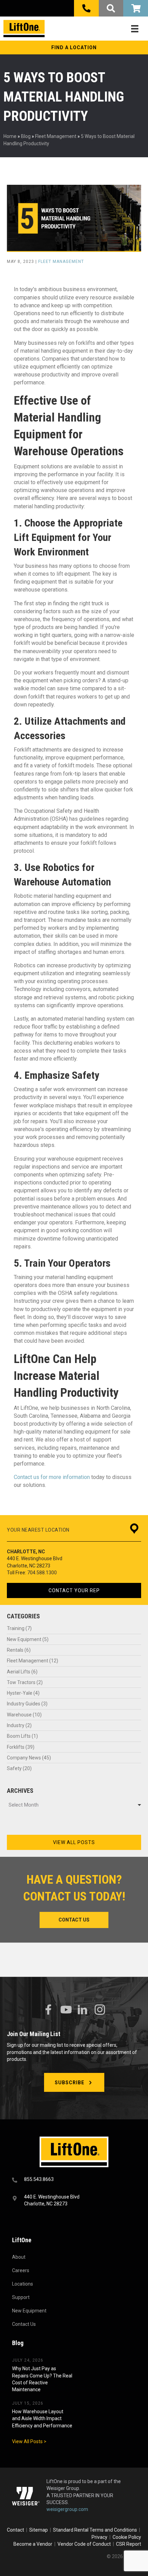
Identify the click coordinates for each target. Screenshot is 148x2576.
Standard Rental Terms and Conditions (95, 2530)
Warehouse (19, 1715)
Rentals (15, 1650)
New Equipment (24, 1639)
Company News (24, 1758)
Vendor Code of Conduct (85, 2544)
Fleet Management (56, 136)
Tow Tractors (21, 1682)
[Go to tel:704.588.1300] (74, 2180)
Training (16, 1628)
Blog (26, 136)
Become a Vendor (33, 2544)
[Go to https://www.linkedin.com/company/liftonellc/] (83, 2010)
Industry (16, 1725)
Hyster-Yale (20, 1693)
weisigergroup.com (67, 2510)
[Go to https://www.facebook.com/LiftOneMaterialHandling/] (48, 2010)
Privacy (99, 2537)
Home (10, 136)
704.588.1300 (42, 1573)
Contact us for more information (52, 1477)
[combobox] (74, 1805)
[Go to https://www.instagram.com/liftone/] (100, 2010)
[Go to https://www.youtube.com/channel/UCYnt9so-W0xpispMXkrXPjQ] (65, 2010)
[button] (74, 47)
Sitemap (40, 2530)
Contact (16, 2530)
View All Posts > (29, 2441)
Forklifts (16, 1747)
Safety (14, 1768)
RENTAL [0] (136, 8)
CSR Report (129, 2544)
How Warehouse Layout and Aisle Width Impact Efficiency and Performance (42, 2419)
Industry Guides (24, 1704)
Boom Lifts (19, 1736)
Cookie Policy (127, 2537)
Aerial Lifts (19, 1672)
